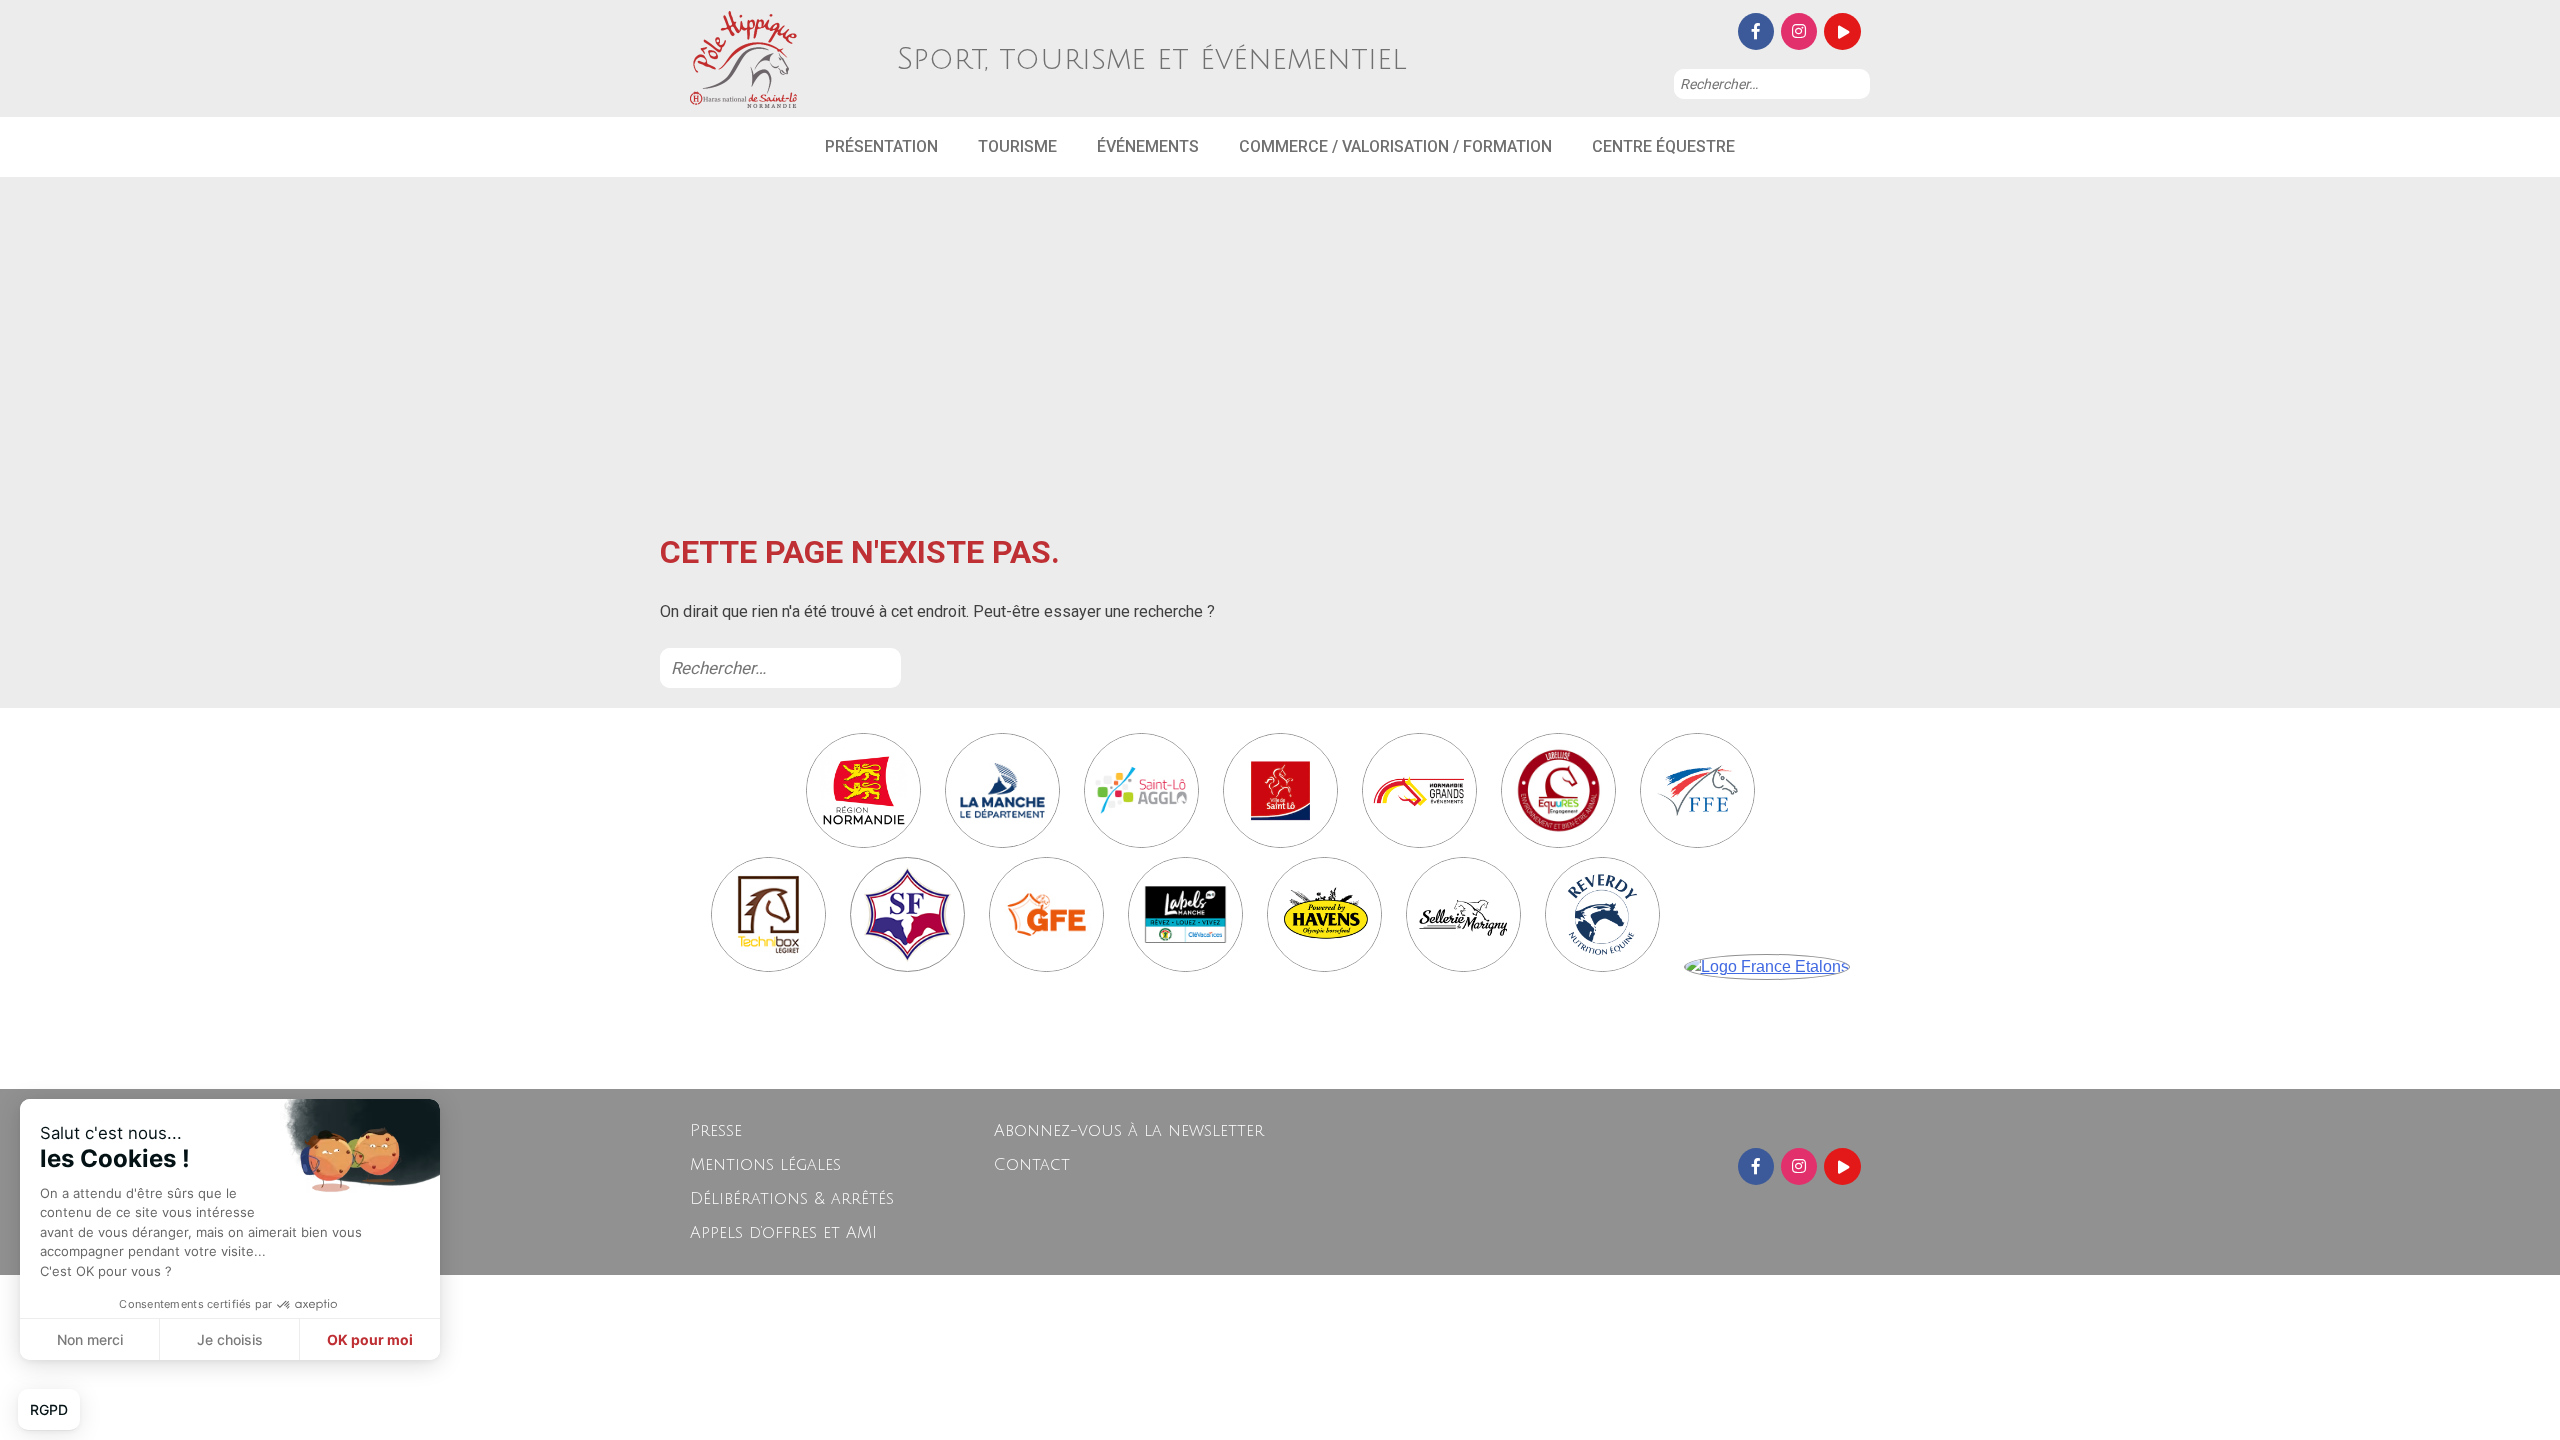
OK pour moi (370, 1339)
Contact (1032, 1165)
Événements (1148, 146)
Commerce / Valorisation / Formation (1395, 146)
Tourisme (1017, 146)
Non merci (90, 1339)
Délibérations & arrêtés (792, 1199)
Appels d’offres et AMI (783, 1233)
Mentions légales (765, 1165)
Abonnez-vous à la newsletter (1129, 1131)
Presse (716, 1131)
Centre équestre (1663, 146)
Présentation (881, 146)
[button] (49, 1410)
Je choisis (230, 1339)
